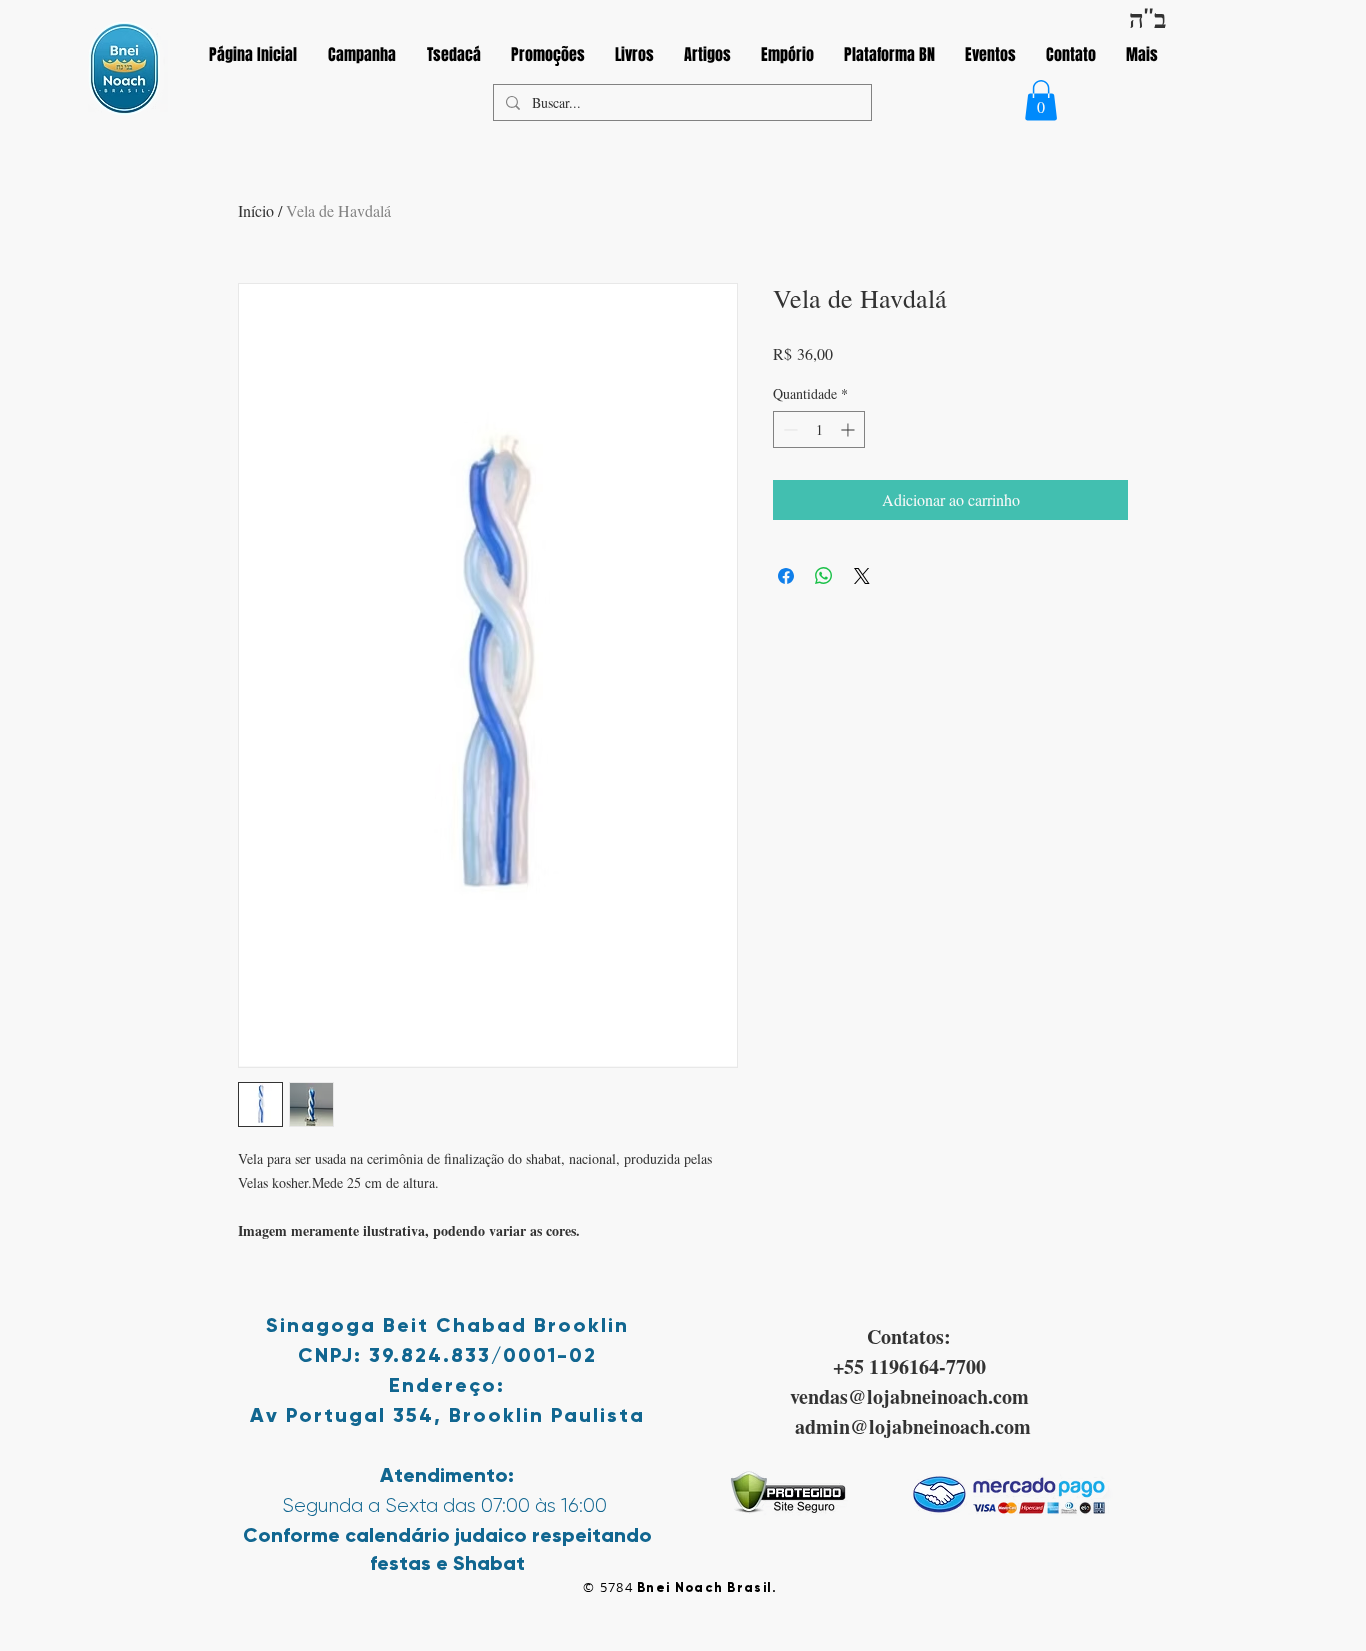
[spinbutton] (819, 429)
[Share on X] (862, 576)
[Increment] (849, 429)
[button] (1041, 100)
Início (256, 210)
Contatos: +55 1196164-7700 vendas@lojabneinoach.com (909, 1366)
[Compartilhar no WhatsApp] (824, 576)
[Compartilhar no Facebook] (786, 576)
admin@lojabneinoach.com (913, 1426)
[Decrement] (788, 429)
